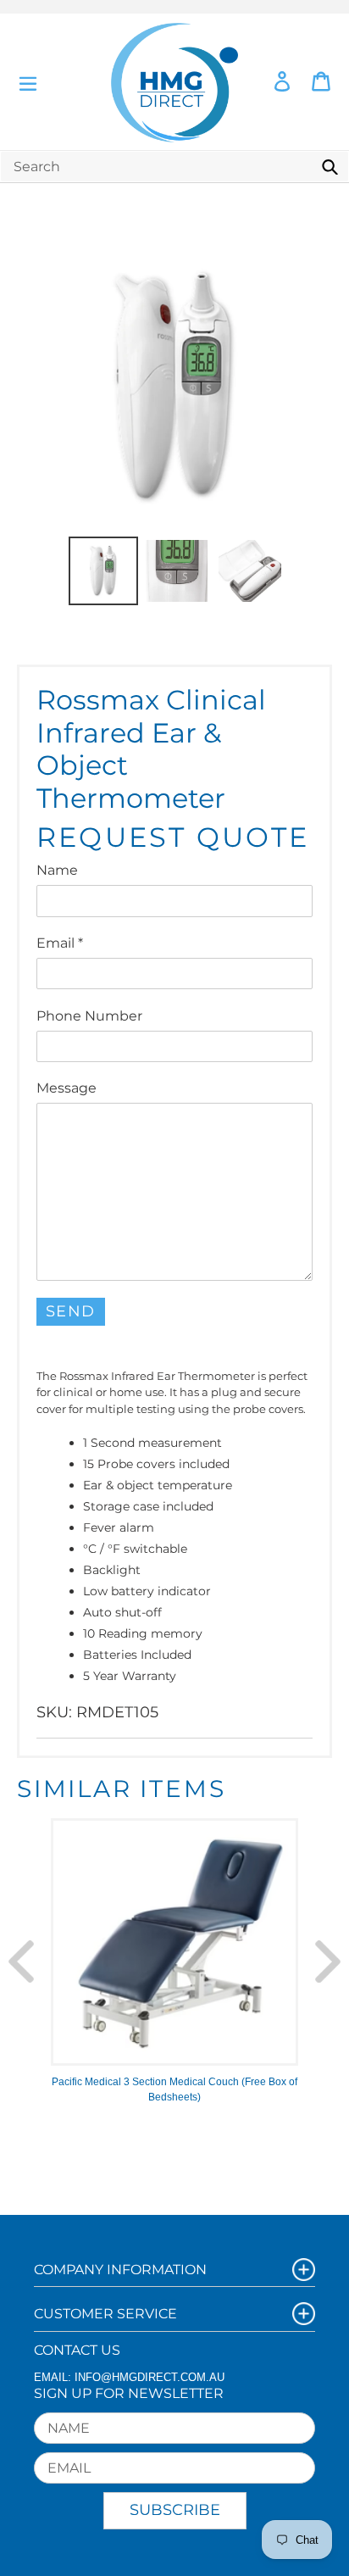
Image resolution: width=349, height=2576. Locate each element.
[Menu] (28, 82)
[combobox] (174, 167)
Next (328, 1961)
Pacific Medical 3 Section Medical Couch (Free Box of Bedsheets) (174, 2089)
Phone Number (89, 1016)
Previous (21, 1961)
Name (57, 870)
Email (60, 943)
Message (66, 1088)
